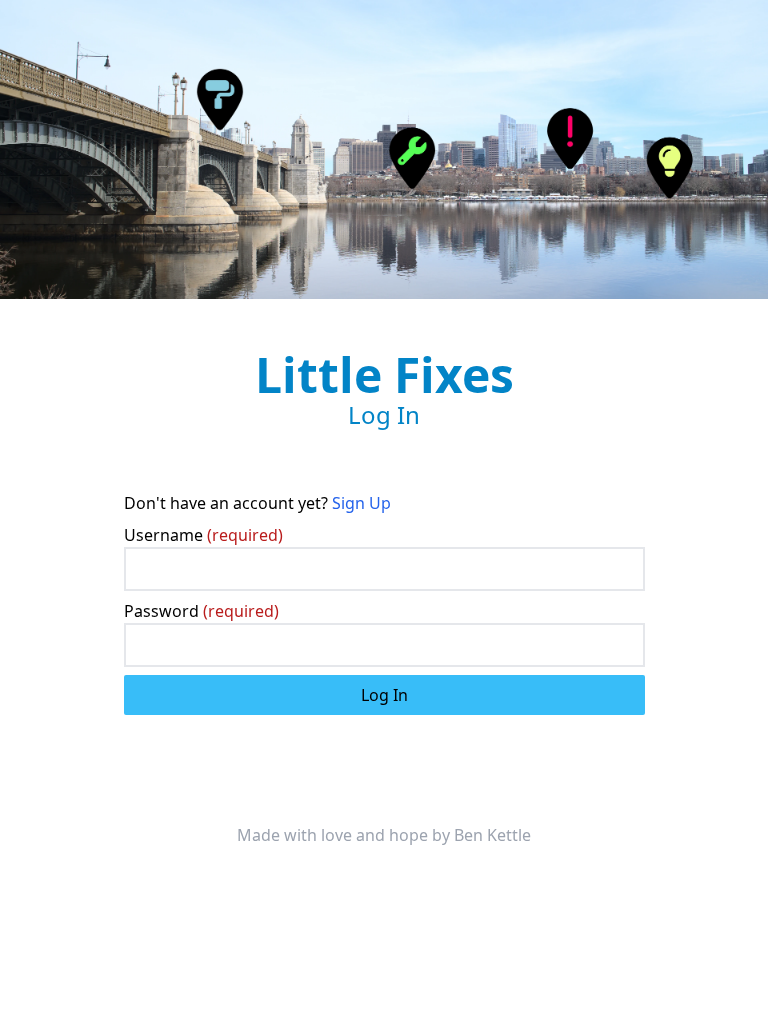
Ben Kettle (492, 835)
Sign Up (361, 503)
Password (201, 611)
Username (203, 535)
